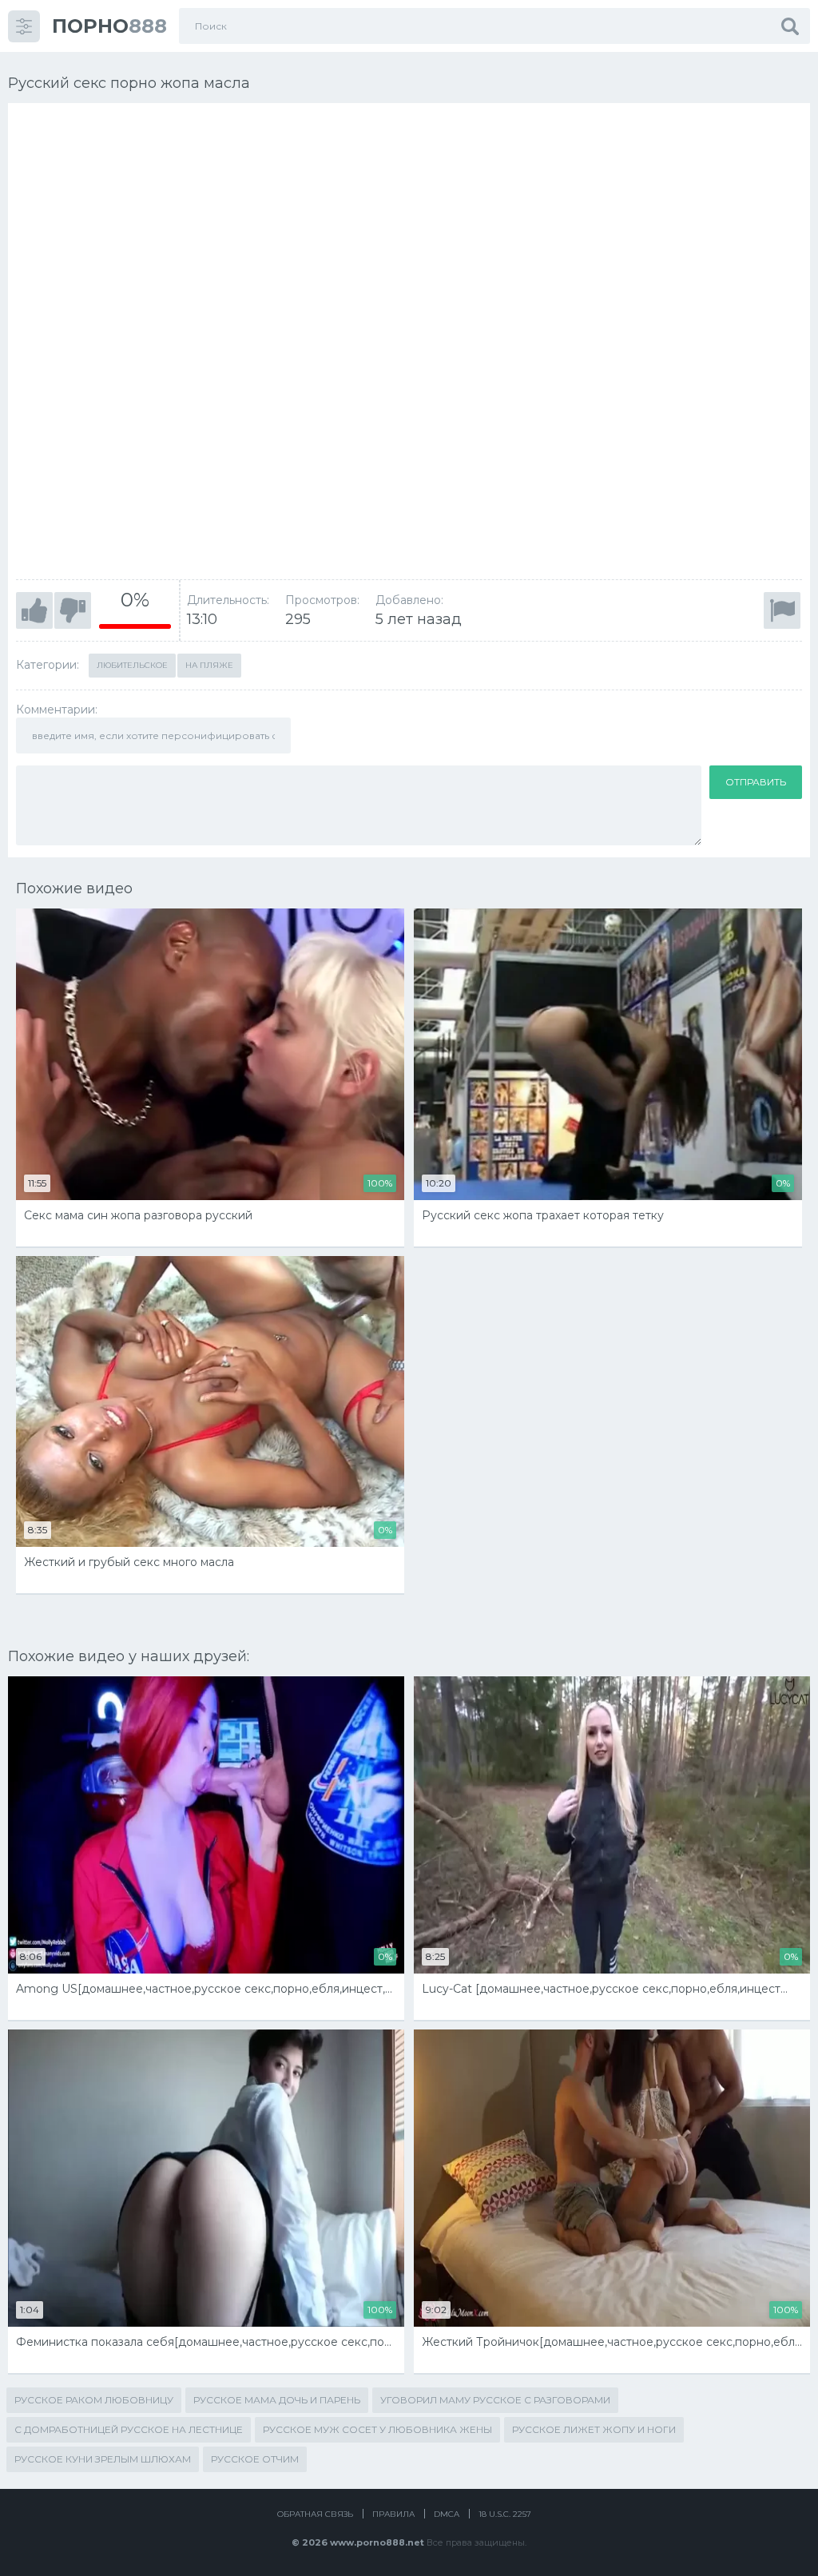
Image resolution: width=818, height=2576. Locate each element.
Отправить (756, 782)
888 (109, 26)
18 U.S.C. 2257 (505, 2514)
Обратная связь (315, 2514)
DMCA (447, 2514)
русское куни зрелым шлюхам (103, 2459)
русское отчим (255, 2459)
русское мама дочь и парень (277, 2400)
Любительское (132, 665)
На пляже (209, 665)
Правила (393, 2514)
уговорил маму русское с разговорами (495, 2400)
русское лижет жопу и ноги (594, 2429)
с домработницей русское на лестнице (129, 2429)
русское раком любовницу (94, 2400)
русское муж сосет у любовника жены (377, 2429)
